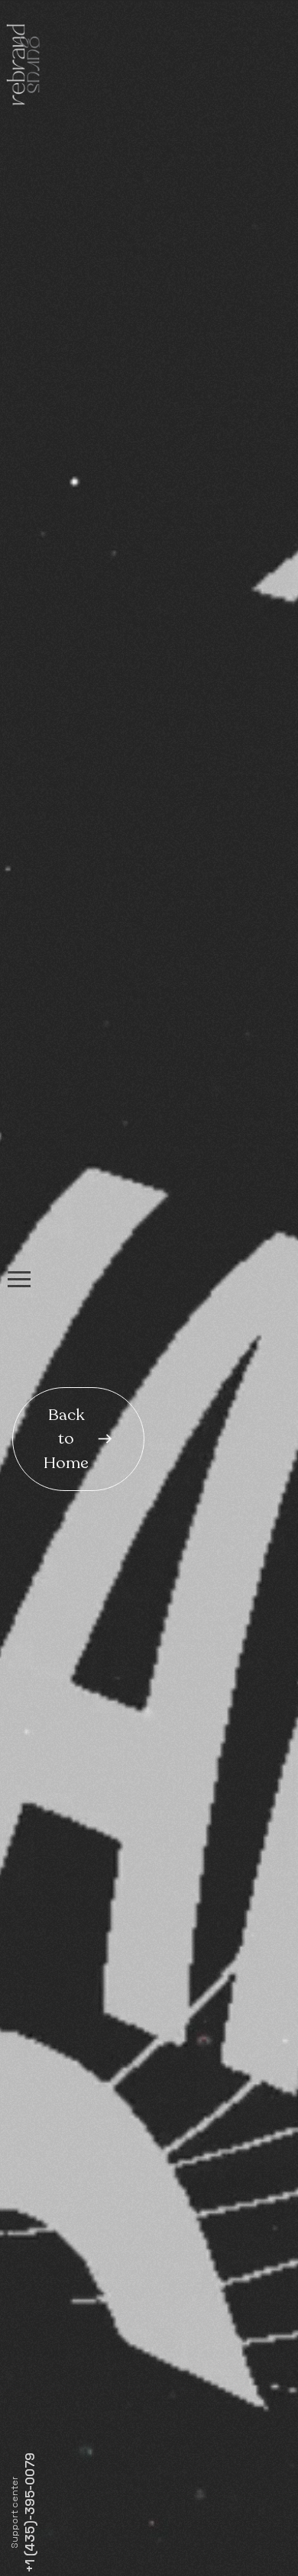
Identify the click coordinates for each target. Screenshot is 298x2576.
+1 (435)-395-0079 (29, 2513)
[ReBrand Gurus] (23, 68)
